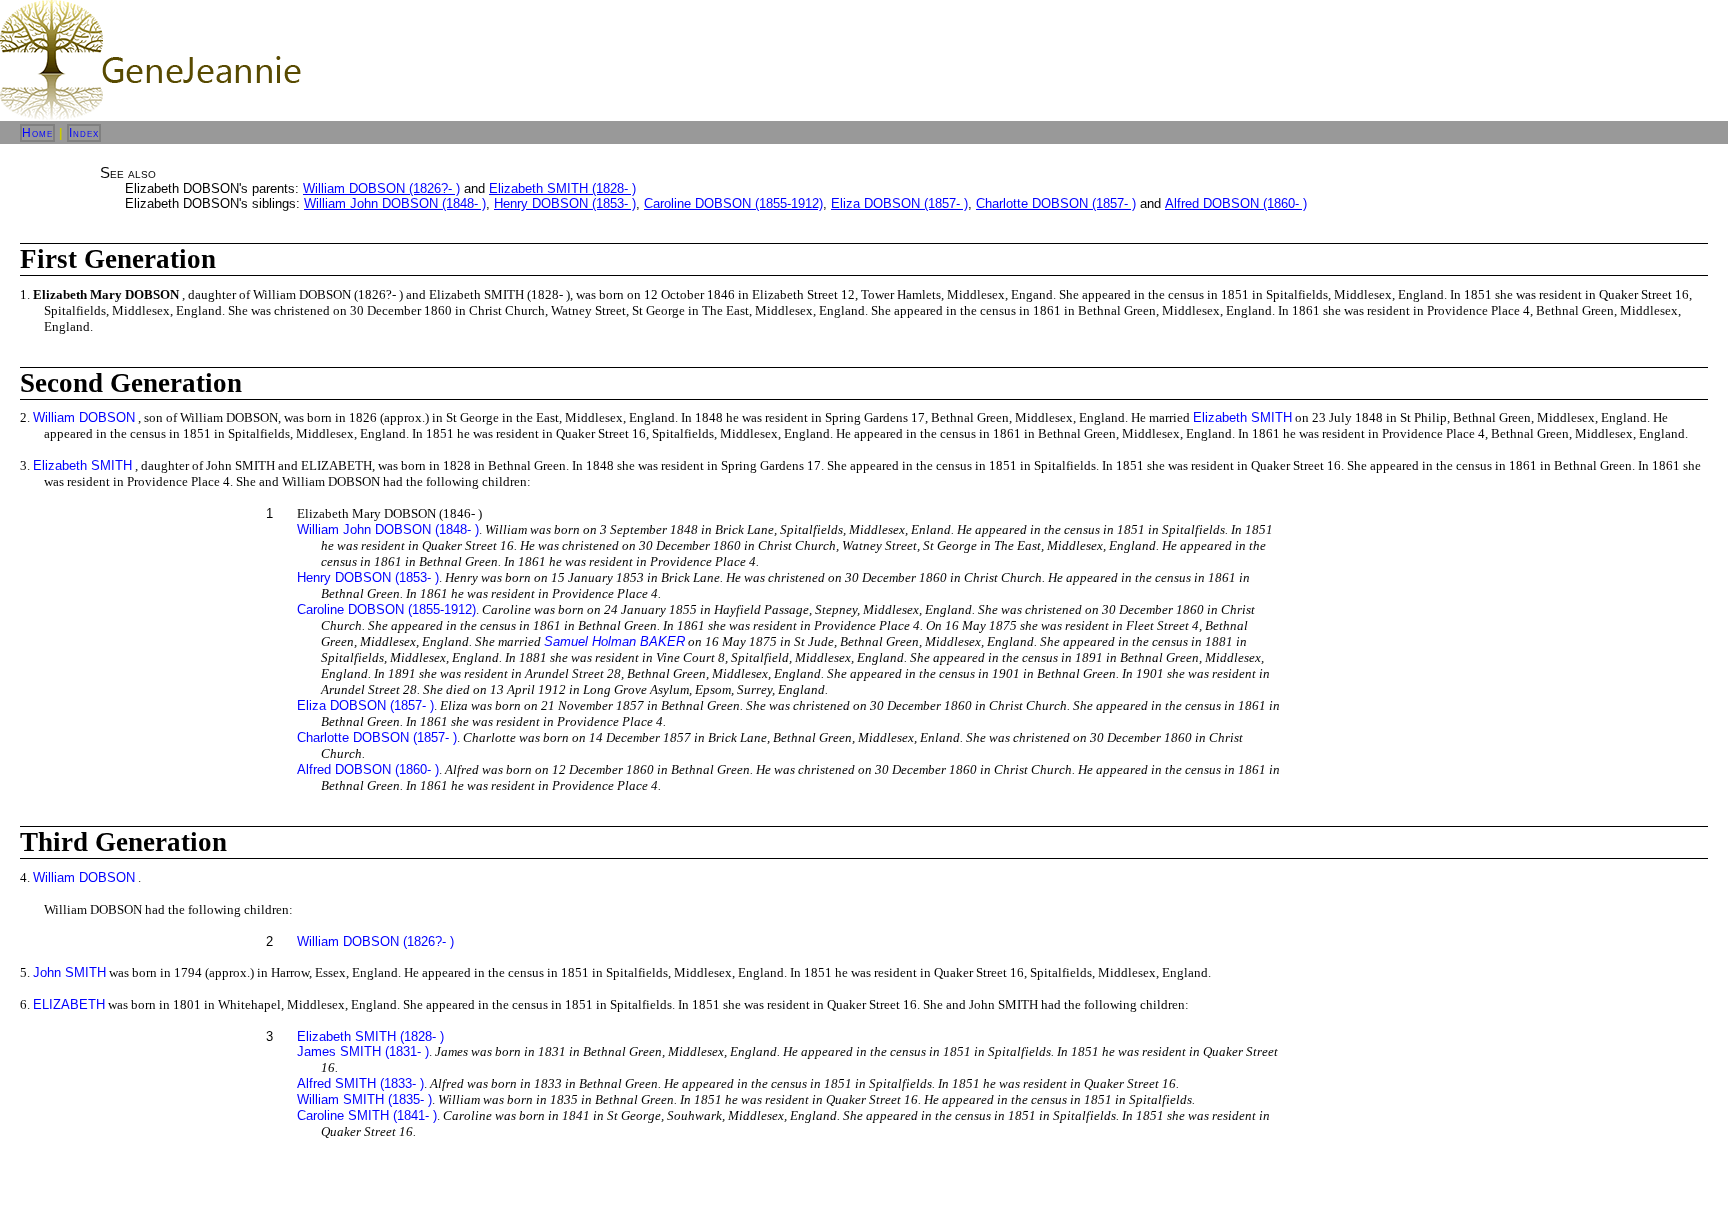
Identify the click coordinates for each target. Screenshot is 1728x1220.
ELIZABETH (69, 1004)
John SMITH (69, 972)
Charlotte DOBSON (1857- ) (1056, 203)
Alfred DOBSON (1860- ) (1236, 203)
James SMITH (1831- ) (363, 1051)
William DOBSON (84, 417)
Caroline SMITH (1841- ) (367, 1115)
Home (37, 133)
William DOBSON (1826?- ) (381, 188)
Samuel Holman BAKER (614, 641)
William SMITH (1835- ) (364, 1099)
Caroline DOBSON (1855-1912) (733, 203)
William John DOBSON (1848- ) (395, 203)
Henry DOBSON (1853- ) (565, 203)
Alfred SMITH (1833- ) (360, 1083)
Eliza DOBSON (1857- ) (899, 203)
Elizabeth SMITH (1242, 417)
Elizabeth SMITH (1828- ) (562, 188)
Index (84, 133)
